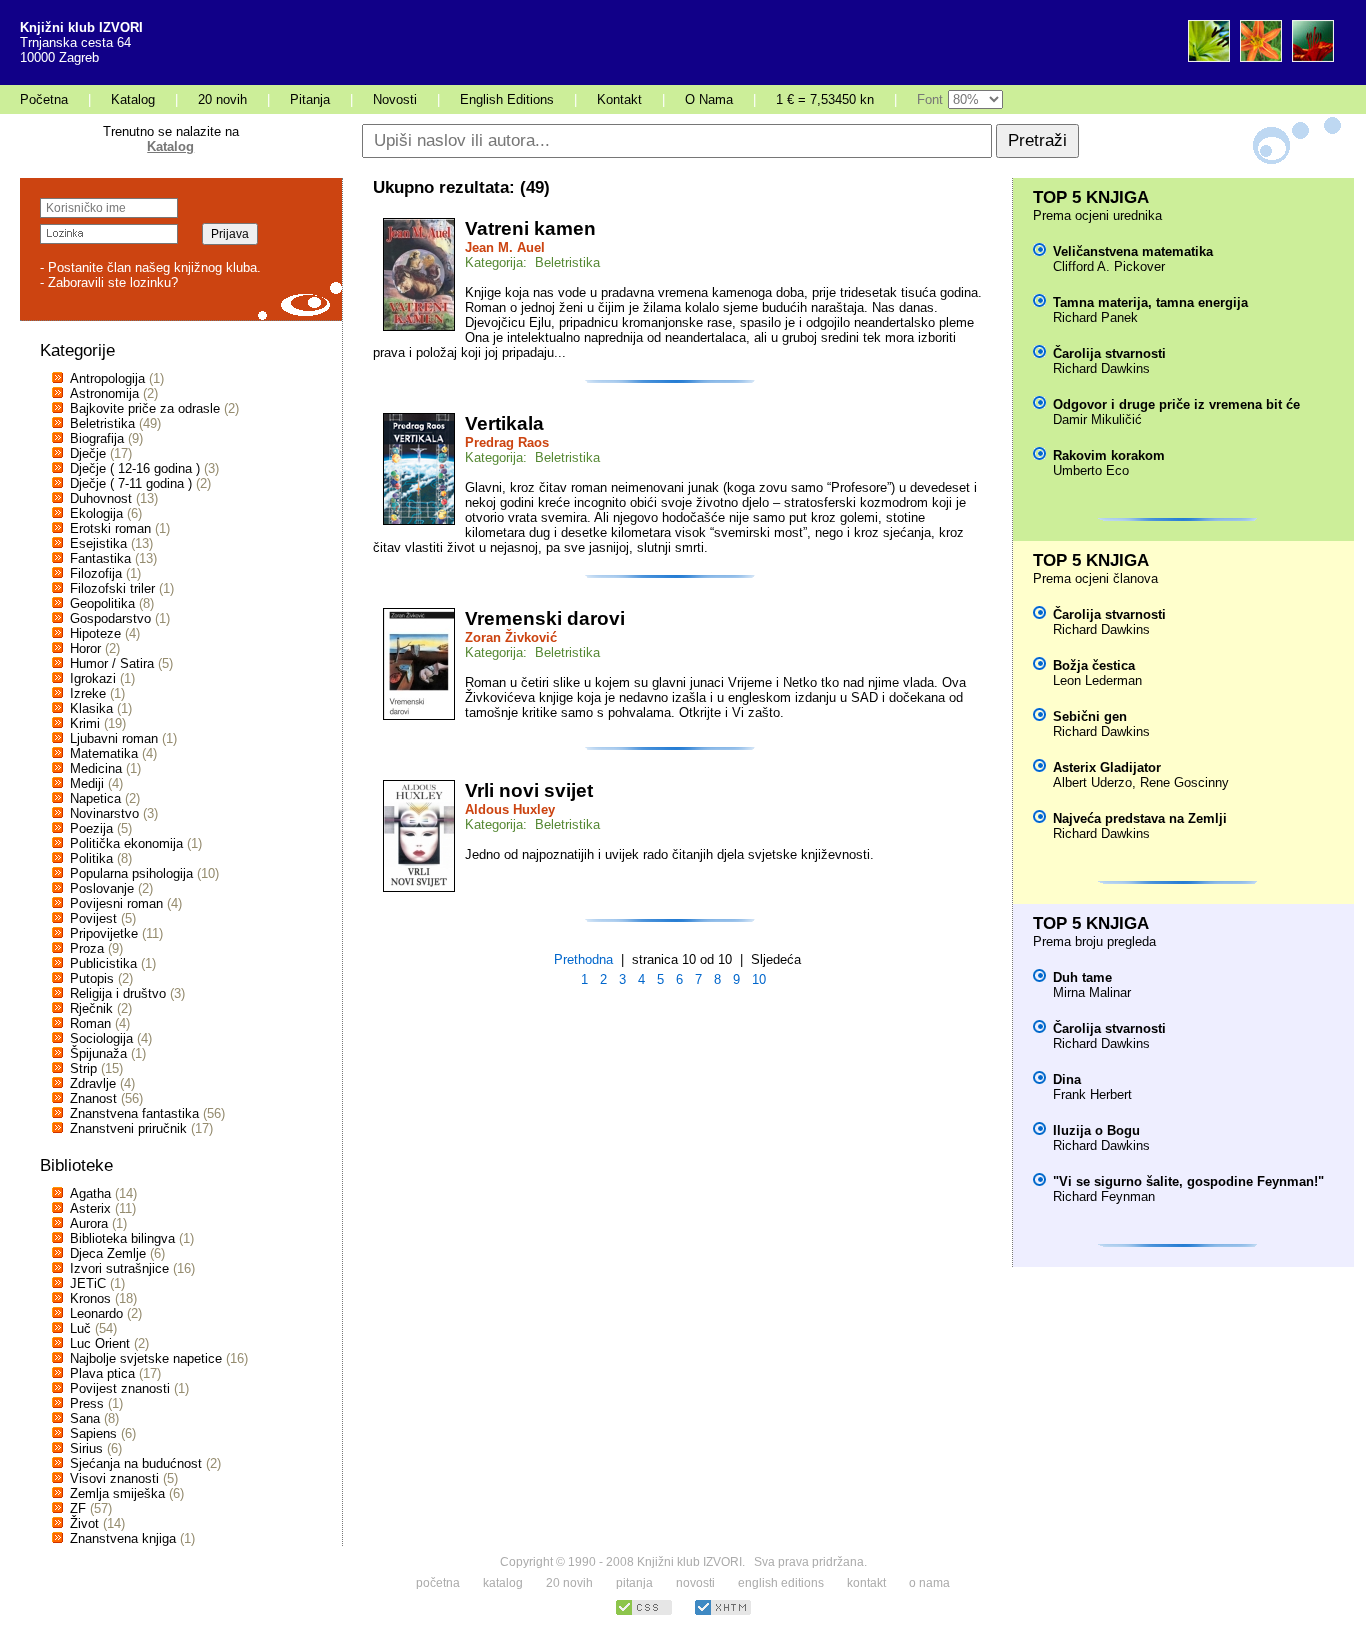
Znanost (93, 1098)
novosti (695, 1583)
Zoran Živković (511, 637)
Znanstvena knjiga (123, 1538)
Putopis (92, 978)
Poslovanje (102, 888)
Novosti (395, 99)
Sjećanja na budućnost (136, 1463)
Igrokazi (93, 678)
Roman (90, 1023)
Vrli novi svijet (529, 790)
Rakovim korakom (1109, 455)
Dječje (88, 453)
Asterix (90, 1208)
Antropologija (107, 378)
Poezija (91, 828)
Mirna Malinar (1092, 992)
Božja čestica (1094, 665)
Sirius (86, 1448)
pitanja (634, 1583)
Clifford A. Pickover (1109, 266)
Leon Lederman (1097, 680)
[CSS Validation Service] (644, 1612)
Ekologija (96, 513)
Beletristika (102, 423)
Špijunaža (98, 1053)
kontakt (866, 1583)
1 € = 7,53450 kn (825, 99)
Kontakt (619, 99)
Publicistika (103, 963)
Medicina (96, 768)
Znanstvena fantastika (134, 1113)
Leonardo (96, 1313)
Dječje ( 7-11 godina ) (131, 483)
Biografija (97, 438)
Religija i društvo (118, 993)
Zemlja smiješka (117, 1493)
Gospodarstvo (110, 618)
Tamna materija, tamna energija (1150, 302)
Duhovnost (101, 498)
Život (84, 1523)
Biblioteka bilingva (122, 1238)
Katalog (133, 99)
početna (438, 1583)
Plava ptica (102, 1373)
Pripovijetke (104, 933)
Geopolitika (102, 603)
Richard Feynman (1104, 1196)
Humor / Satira (112, 663)
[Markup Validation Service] (723, 1612)
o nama (929, 1583)
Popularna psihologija (131, 873)
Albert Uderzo (1092, 782)
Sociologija (101, 1038)
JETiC (88, 1283)
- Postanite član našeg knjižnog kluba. (150, 267)
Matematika (104, 753)
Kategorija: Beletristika (532, 262)
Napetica (95, 798)
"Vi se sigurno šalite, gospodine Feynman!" (1188, 1181)
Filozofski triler (112, 588)
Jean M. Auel (505, 247)
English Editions (507, 99)
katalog (503, 1583)
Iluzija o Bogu (1096, 1130)
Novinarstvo (104, 813)
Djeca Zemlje (108, 1253)
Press (87, 1403)
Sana (85, 1418)
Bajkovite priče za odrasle (145, 408)
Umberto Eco (1091, 470)
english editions (781, 1583)
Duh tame (1082, 977)
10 (759, 979)
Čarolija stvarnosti (1109, 353)
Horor (85, 648)
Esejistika (98, 543)
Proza (87, 948)
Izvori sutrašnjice (119, 1268)
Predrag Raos (507, 442)
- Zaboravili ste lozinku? (109, 282)
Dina (1067, 1079)
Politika (91, 858)
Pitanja (310, 99)
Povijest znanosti (120, 1388)
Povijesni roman (116, 903)
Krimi (85, 723)
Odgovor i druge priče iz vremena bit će (1176, 404)
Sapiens (93, 1433)
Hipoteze (95, 633)
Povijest (93, 918)
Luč (80, 1328)
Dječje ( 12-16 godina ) (135, 468)
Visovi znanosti (114, 1478)
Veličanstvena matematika (1133, 251)
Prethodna (583, 959)
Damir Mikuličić (1097, 419)
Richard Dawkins (1101, 368)
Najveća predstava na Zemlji (1140, 818)
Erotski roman (110, 528)
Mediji (87, 783)
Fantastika (100, 558)
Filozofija (96, 573)
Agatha (90, 1193)
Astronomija (104, 393)
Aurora (89, 1223)
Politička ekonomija (126, 843)
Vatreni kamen (530, 228)
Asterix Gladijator (1107, 767)
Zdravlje (93, 1083)
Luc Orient (100, 1343)
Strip (83, 1068)
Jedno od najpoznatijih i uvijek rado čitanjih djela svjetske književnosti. (669, 854)
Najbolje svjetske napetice (146, 1358)
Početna (44, 99)
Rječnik (91, 1008)
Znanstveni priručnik (128, 1128)
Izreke (88, 693)
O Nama (709, 99)
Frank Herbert (1092, 1094)
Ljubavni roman (114, 738)
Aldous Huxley (510, 809)
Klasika (91, 708)
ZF (78, 1508)
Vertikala (504, 423)
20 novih (222, 99)
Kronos (90, 1298)
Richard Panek (1095, 317)
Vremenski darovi (545, 618)
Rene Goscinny (1184, 782)
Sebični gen (1090, 716)
